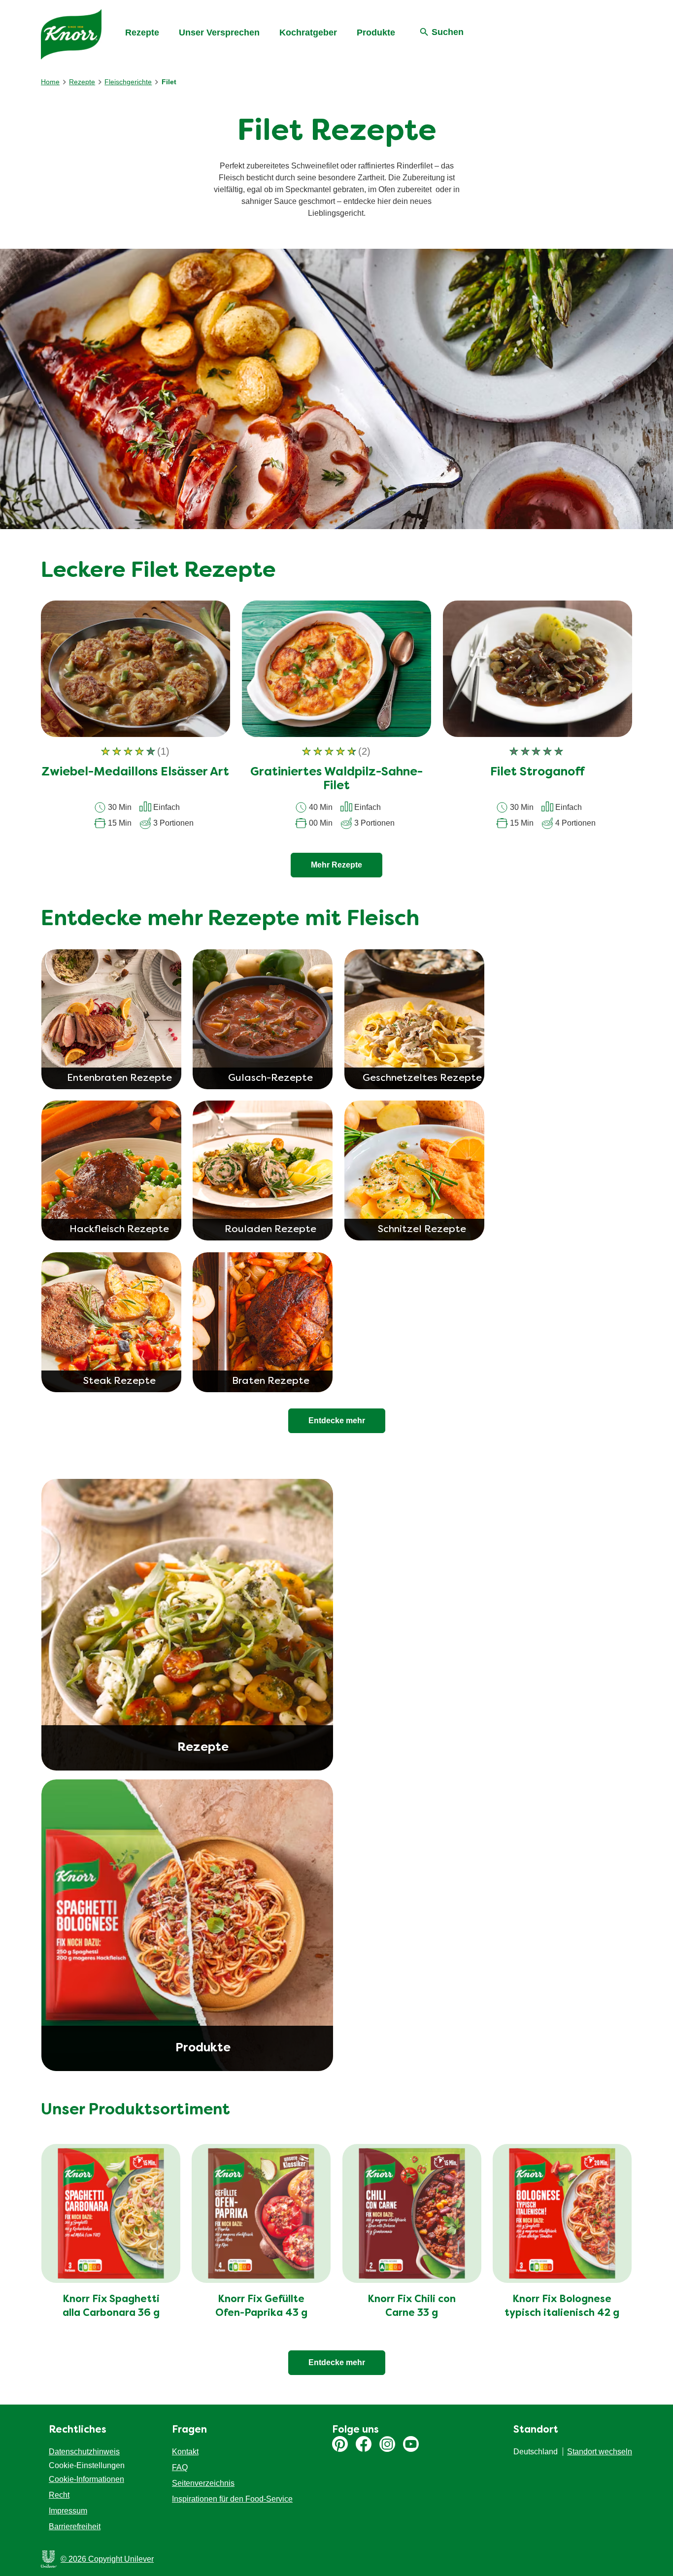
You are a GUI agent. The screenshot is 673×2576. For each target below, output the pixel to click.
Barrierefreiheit (75, 2526)
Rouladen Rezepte (270, 1230)
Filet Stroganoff (538, 772)
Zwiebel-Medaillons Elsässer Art (135, 772)
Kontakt (185, 2452)
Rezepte (142, 33)
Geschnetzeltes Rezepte (422, 1078)
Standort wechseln (600, 2452)
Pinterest (340, 2444)
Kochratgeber (308, 33)
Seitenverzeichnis (203, 2483)
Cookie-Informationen (86, 2479)
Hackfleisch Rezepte (119, 1230)
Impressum (68, 2511)
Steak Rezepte (119, 1381)
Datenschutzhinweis (84, 2452)
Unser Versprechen (219, 33)
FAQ (180, 2467)
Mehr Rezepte (336, 865)
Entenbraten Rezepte (119, 1078)
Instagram (387, 2444)
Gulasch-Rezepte (270, 1078)
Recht (59, 2495)
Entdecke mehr (337, 2362)
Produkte (376, 33)
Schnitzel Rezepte (422, 1230)
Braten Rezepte (271, 1381)
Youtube (411, 2444)
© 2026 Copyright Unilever (107, 2559)
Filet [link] (169, 82)
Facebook (364, 2444)
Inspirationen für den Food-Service (232, 2499)
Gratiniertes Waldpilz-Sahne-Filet (336, 780)
